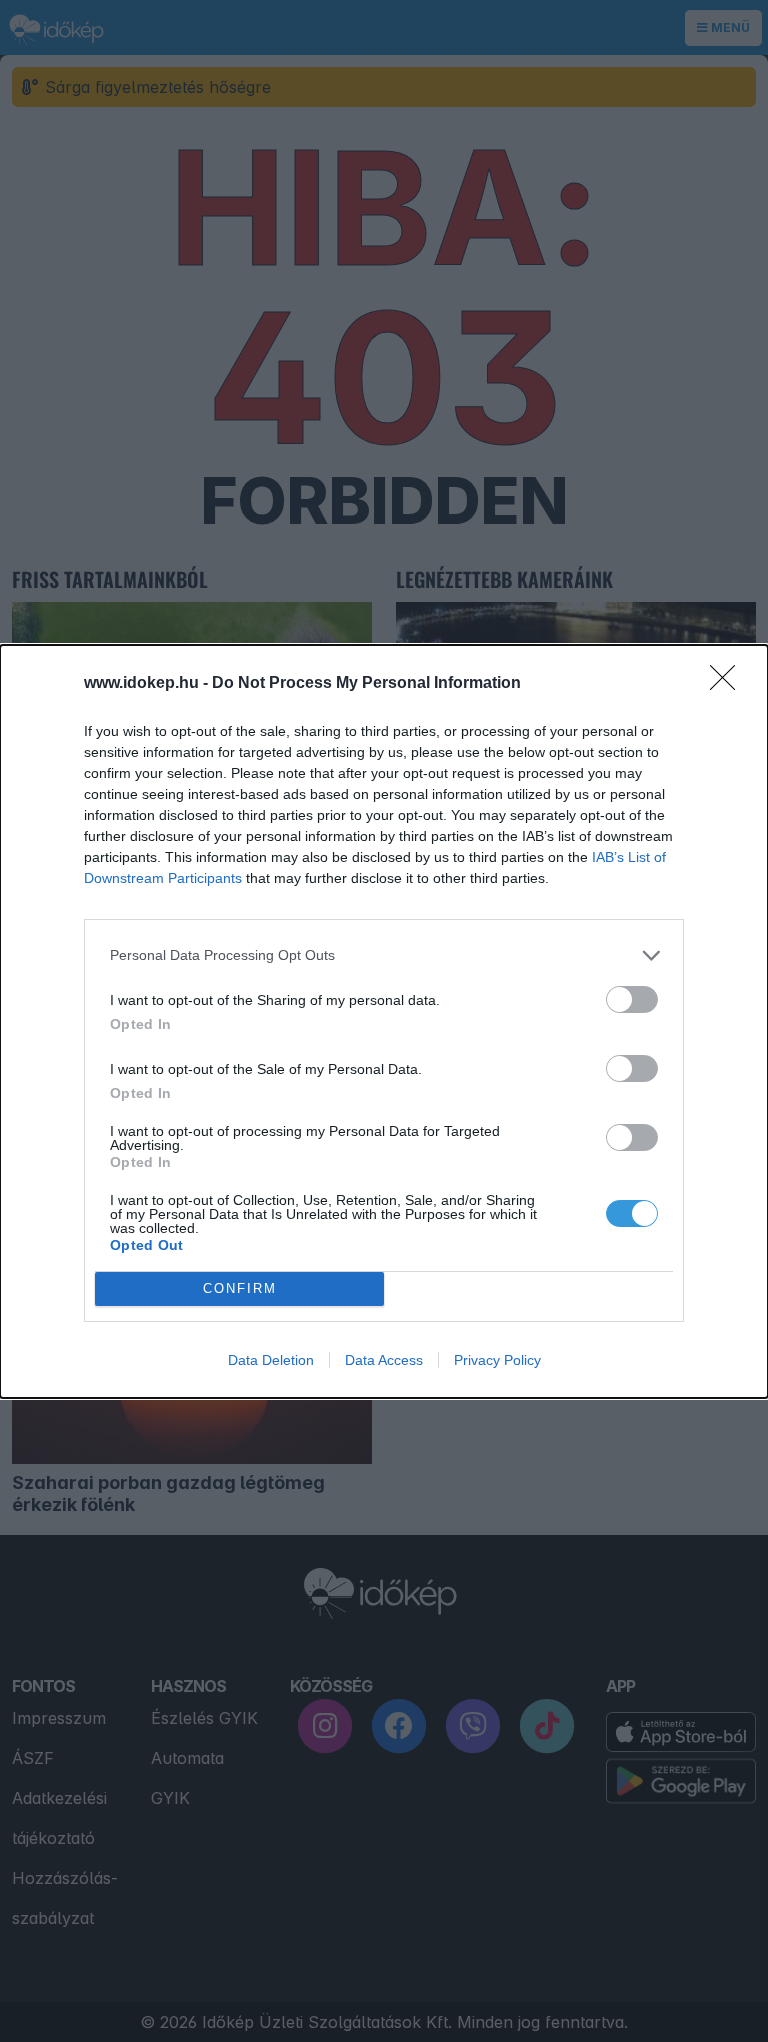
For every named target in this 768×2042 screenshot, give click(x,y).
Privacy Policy (497, 1360)
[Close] (729, 684)
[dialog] (384, 1021)
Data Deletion (271, 1360)
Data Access (384, 1360)
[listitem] (384, 955)
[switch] (632, 999)
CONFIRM (240, 1288)
